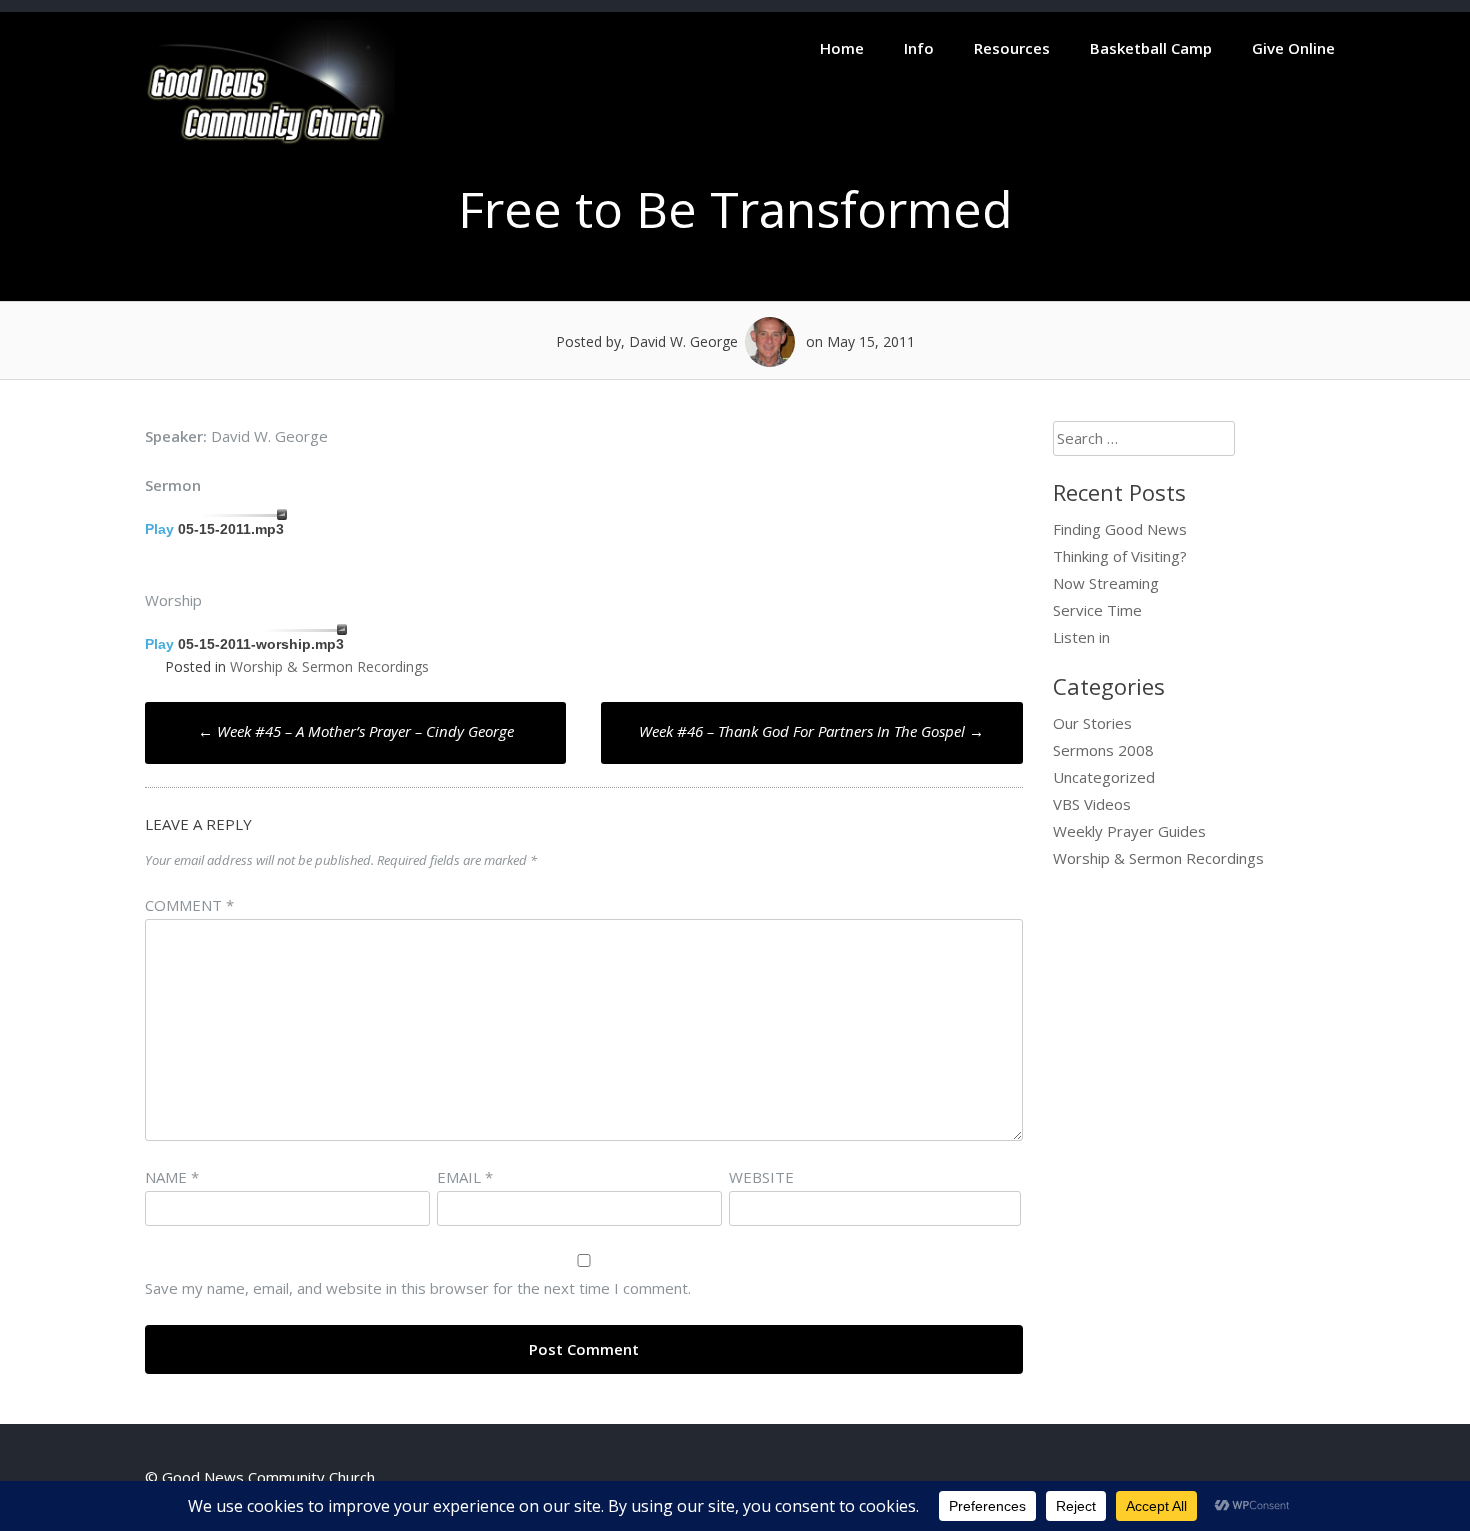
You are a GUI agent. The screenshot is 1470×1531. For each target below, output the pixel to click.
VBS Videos (1092, 804)
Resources (1012, 48)
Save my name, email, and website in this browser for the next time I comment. (418, 1288)
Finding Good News (1120, 529)
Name (172, 1177)
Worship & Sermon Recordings (329, 666)
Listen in (1081, 637)
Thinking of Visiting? (1120, 556)
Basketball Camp (1151, 48)
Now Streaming (1106, 583)
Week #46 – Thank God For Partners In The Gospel (811, 731)
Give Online (1293, 48)
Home (842, 48)
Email (465, 1177)
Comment (189, 905)
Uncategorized (1104, 777)
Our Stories (1092, 723)
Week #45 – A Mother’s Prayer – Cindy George (356, 731)
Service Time (1097, 610)
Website (761, 1177)
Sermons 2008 (1103, 750)
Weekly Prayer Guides (1129, 831)
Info (919, 48)
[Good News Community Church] (270, 142)
